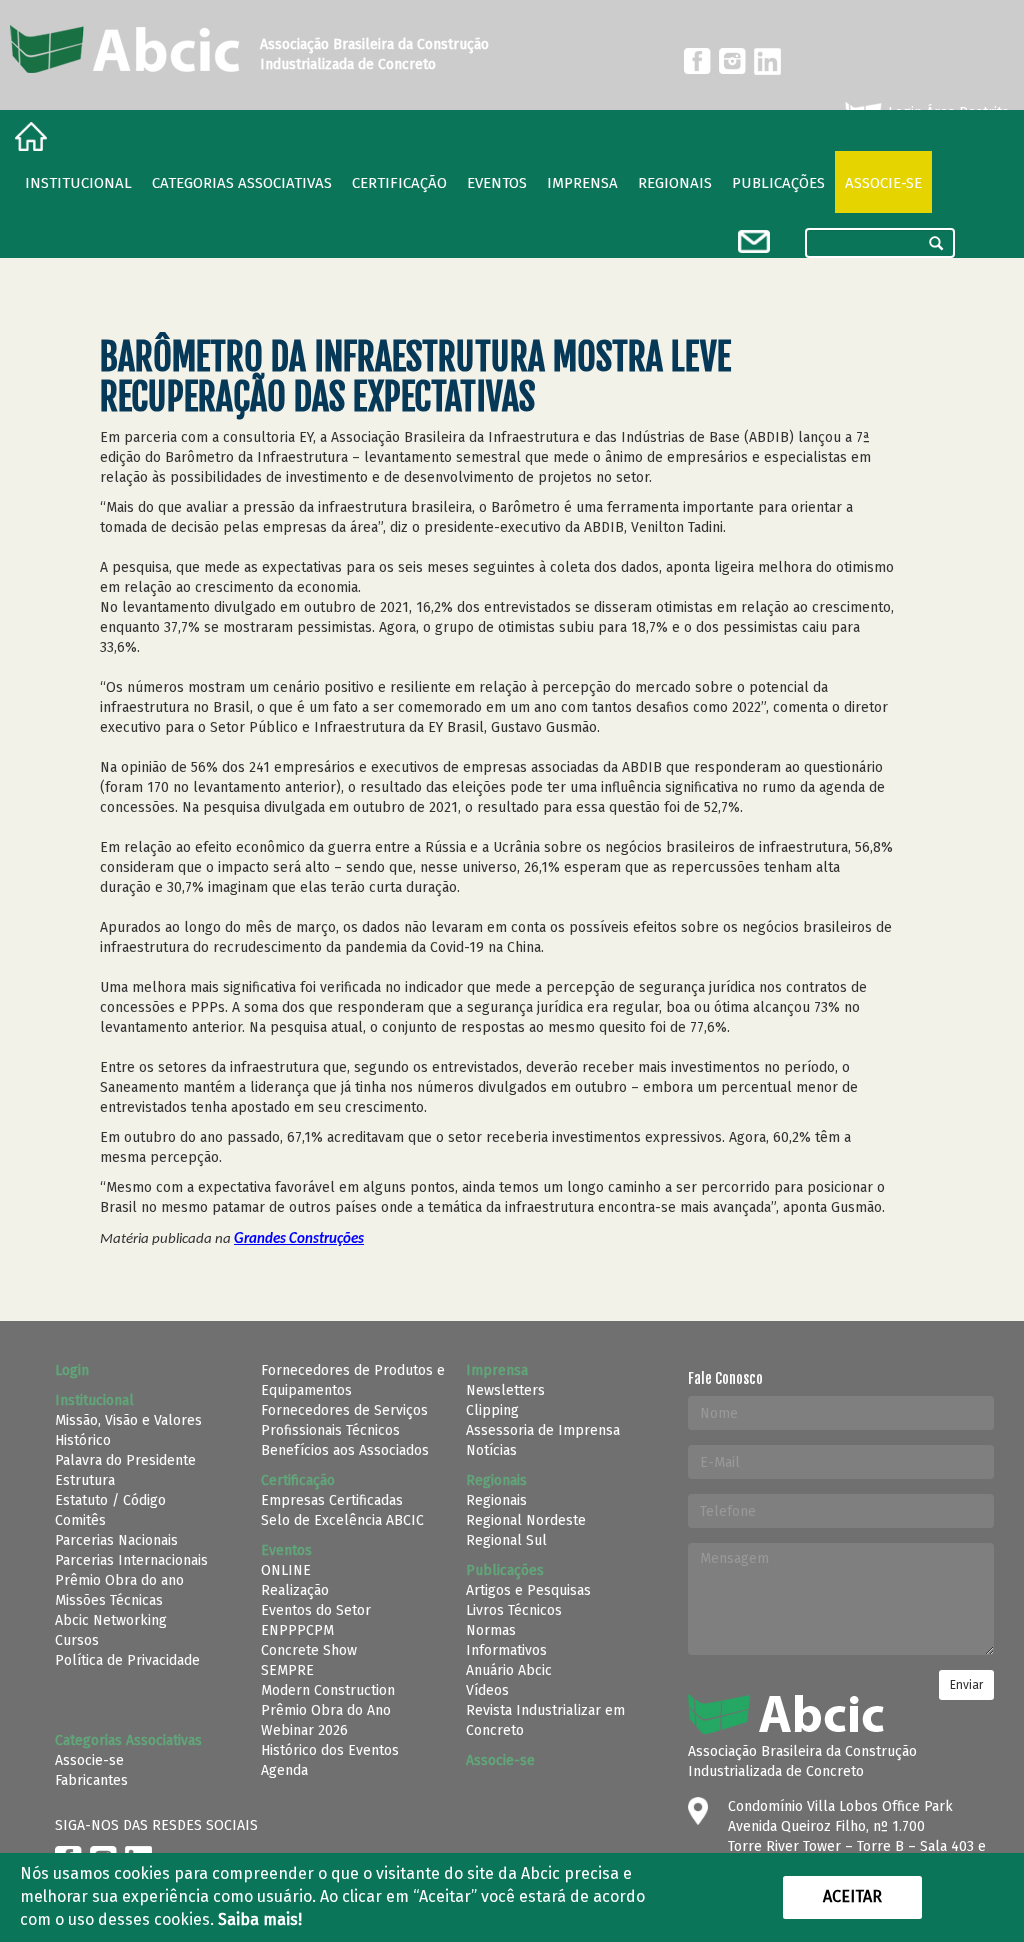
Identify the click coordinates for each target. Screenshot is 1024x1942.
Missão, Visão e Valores (128, 1420)
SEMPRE (287, 1670)
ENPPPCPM (297, 1630)
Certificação (399, 183)
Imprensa (582, 183)
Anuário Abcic (509, 1670)
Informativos (506, 1650)
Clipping (492, 1410)
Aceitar (852, 1896)
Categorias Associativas (242, 183)
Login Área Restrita (946, 112)
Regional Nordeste (526, 1520)
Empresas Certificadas (332, 1500)
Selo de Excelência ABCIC (342, 1520)
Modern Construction (328, 1690)
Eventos (497, 183)
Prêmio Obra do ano (119, 1580)
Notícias (491, 1450)
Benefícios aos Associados (345, 1450)
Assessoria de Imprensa (543, 1430)
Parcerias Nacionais (116, 1540)
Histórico (83, 1440)
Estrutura (85, 1480)
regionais (675, 183)
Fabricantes (91, 1780)
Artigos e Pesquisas (528, 1590)
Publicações (778, 183)
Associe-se (883, 183)
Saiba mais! (260, 1919)
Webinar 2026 (304, 1730)
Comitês (80, 1520)
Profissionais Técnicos (330, 1430)
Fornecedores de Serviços (344, 1410)
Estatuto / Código (110, 1500)
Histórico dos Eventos (330, 1750)
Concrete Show (309, 1650)
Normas (491, 1630)
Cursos (77, 1640)
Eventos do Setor (316, 1610)
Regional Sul (506, 1540)
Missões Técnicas (109, 1600)
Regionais (496, 1500)
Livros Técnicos (514, 1610)
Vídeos (487, 1690)
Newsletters (505, 1390)
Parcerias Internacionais (131, 1560)
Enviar (966, 1685)
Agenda (284, 1770)
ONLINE (286, 1570)
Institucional (78, 183)
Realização (295, 1590)
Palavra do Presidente (125, 1460)
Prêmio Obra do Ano (326, 1710)
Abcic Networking (111, 1620)
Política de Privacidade (127, 1660)
